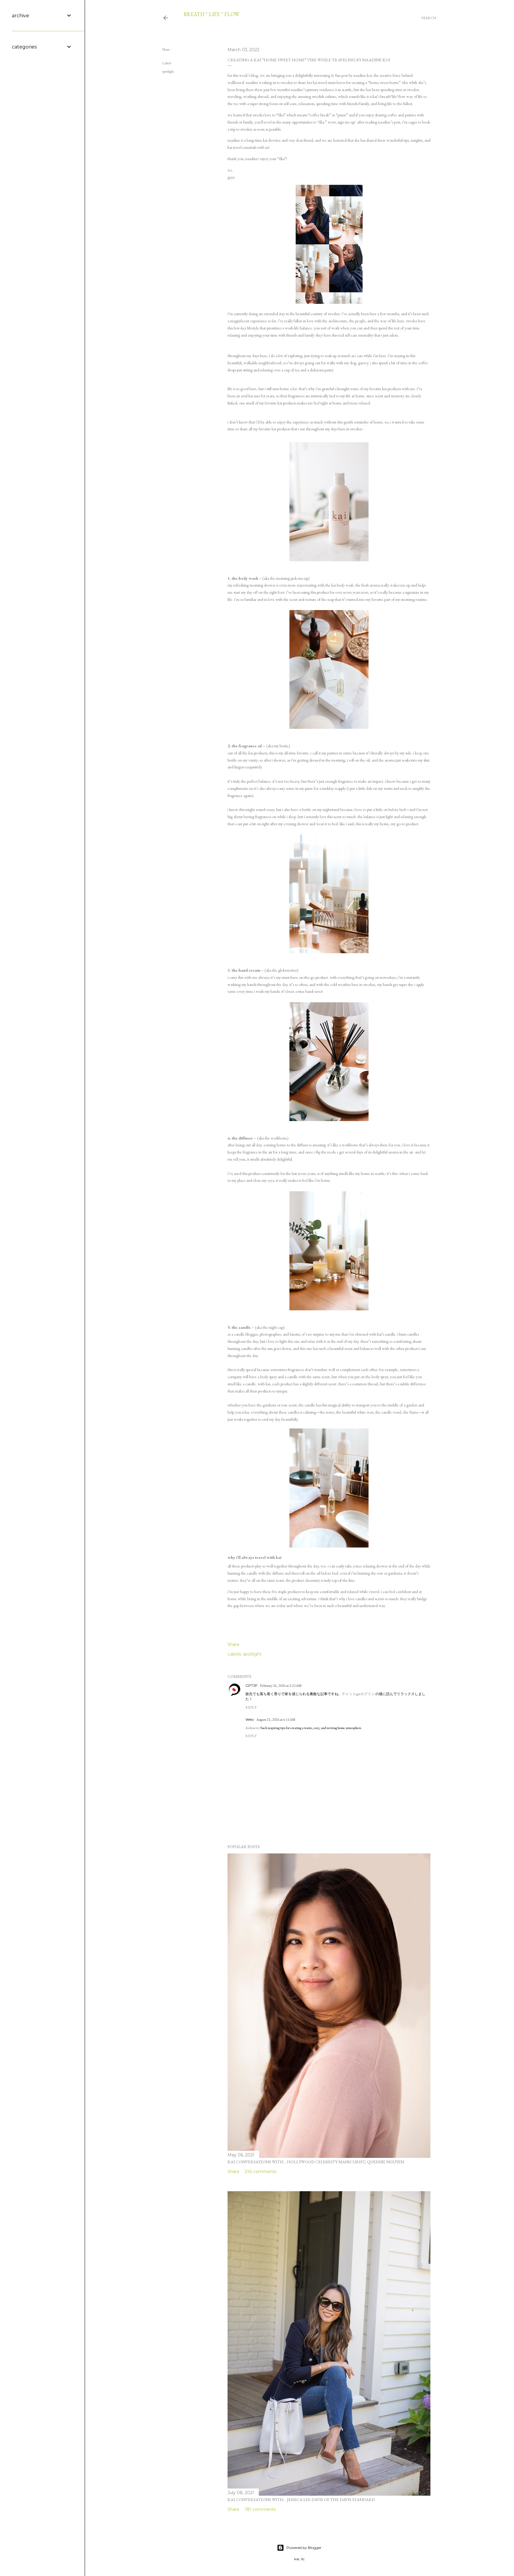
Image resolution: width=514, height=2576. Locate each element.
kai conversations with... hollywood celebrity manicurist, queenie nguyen (316, 2162)
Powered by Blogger (304, 2548)
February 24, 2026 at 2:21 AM (281, 1686)
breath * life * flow (211, 14)
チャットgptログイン (358, 1694)
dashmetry (253, 1728)
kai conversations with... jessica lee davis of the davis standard (301, 2500)
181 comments (260, 2509)
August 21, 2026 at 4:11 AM (276, 1720)
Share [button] (166, 49)
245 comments (261, 2172)
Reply (251, 1707)
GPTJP (251, 1685)
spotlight (168, 71)
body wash (248, 578)
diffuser (245, 1138)
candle (245, 1327)
